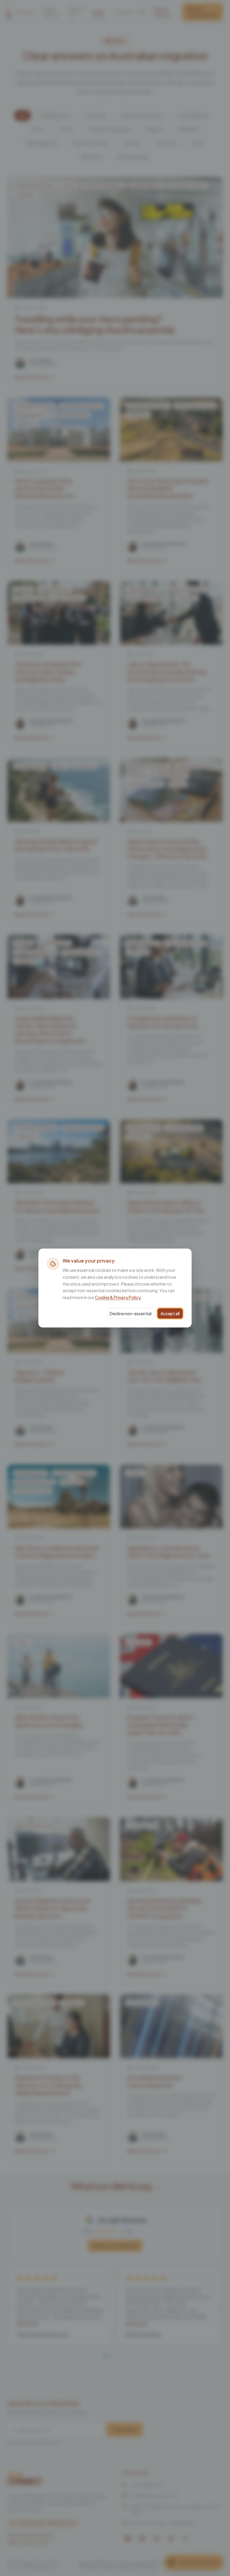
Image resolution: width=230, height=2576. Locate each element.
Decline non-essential (131, 1313)
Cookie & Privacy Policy (118, 1297)
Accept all (170, 1313)
